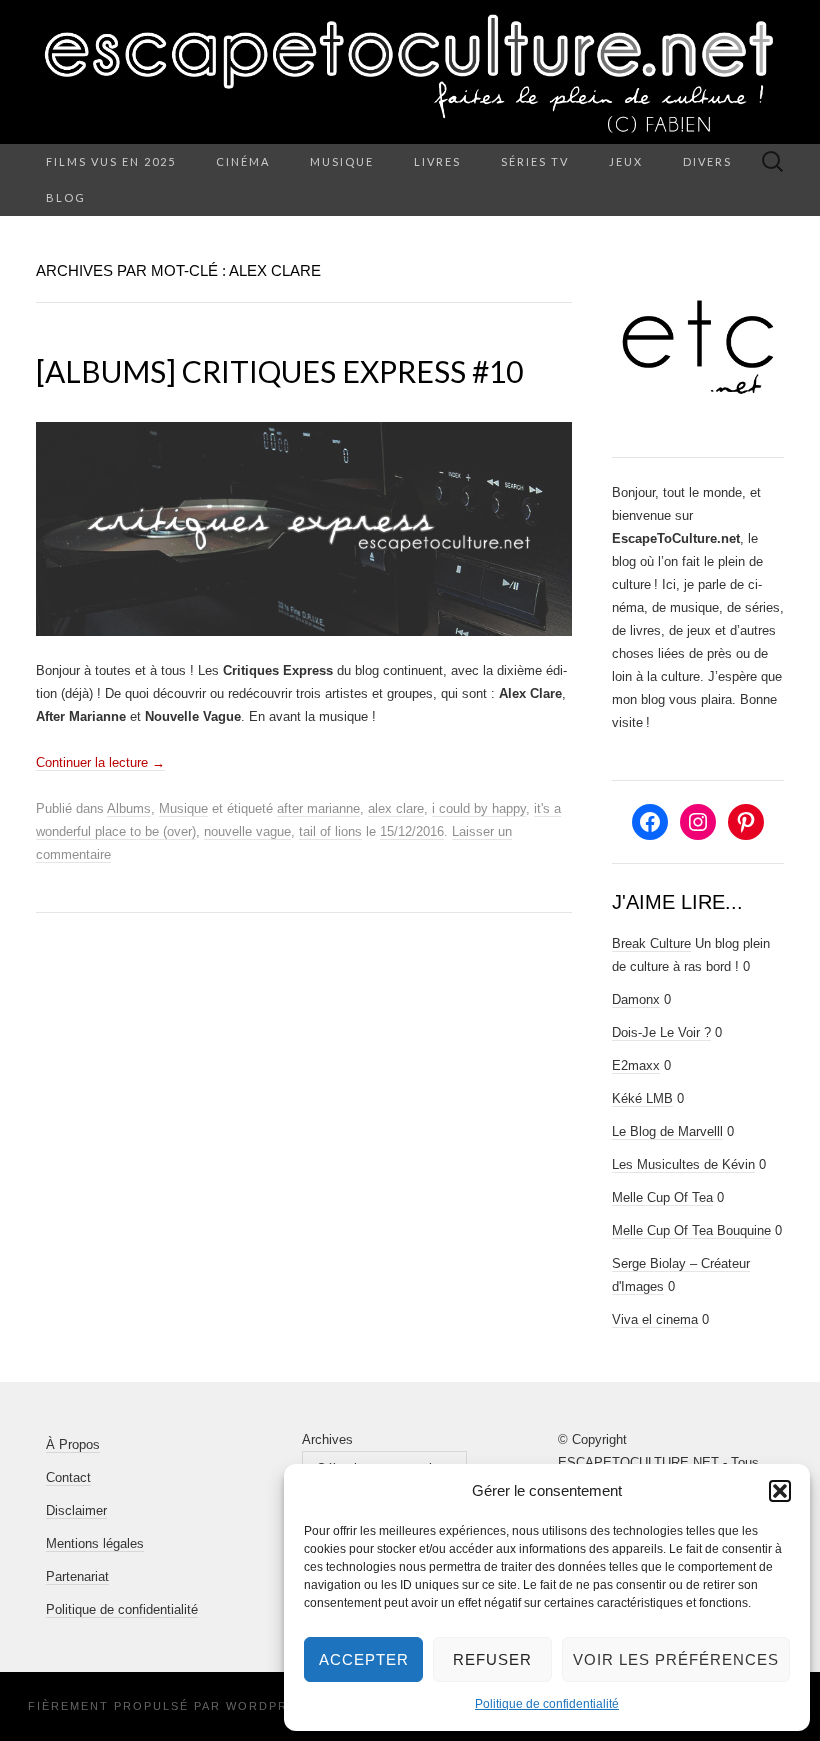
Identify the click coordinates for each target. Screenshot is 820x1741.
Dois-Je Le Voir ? (661, 1032)
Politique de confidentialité (547, 1704)
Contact (68, 1477)
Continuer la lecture (100, 762)
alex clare (396, 808)
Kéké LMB (642, 1098)
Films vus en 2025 (111, 161)
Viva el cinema (655, 1319)
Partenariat (77, 1576)
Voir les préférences (676, 1659)
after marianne (318, 808)
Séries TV (535, 161)
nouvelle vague (247, 831)
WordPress (270, 1706)
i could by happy (479, 808)
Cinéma (243, 161)
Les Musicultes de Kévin (683, 1164)
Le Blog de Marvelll (667, 1131)
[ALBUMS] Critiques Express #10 (279, 371)
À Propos (73, 1444)
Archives (327, 1439)
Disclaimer (76, 1510)
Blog (66, 197)
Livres (437, 161)
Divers (707, 161)
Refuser (492, 1659)
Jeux (626, 161)
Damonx (636, 999)
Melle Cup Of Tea (662, 1197)
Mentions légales (95, 1543)
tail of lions (330, 831)
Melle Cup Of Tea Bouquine (691, 1230)
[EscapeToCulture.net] (410, 72)
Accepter (364, 1659)
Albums (129, 808)
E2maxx (636, 1065)
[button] (780, 1491)
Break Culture (651, 943)
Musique (342, 161)
